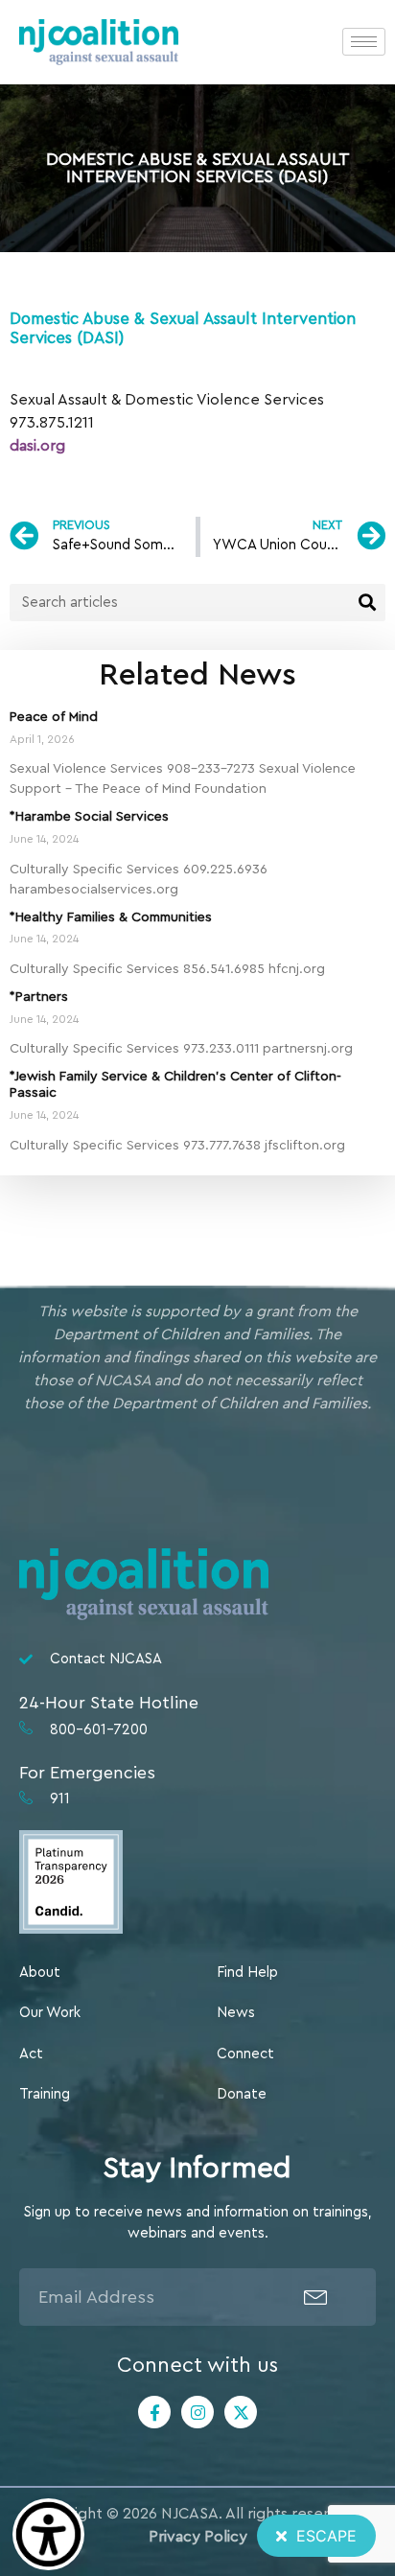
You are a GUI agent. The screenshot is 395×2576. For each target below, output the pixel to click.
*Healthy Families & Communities (111, 917)
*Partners (39, 997)
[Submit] (316, 2297)
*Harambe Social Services (89, 817)
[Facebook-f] (154, 2412)
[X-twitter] (241, 2412)
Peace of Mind (54, 717)
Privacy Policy (198, 2537)
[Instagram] (197, 2412)
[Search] (367, 603)
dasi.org (37, 446)
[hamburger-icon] (364, 42)
